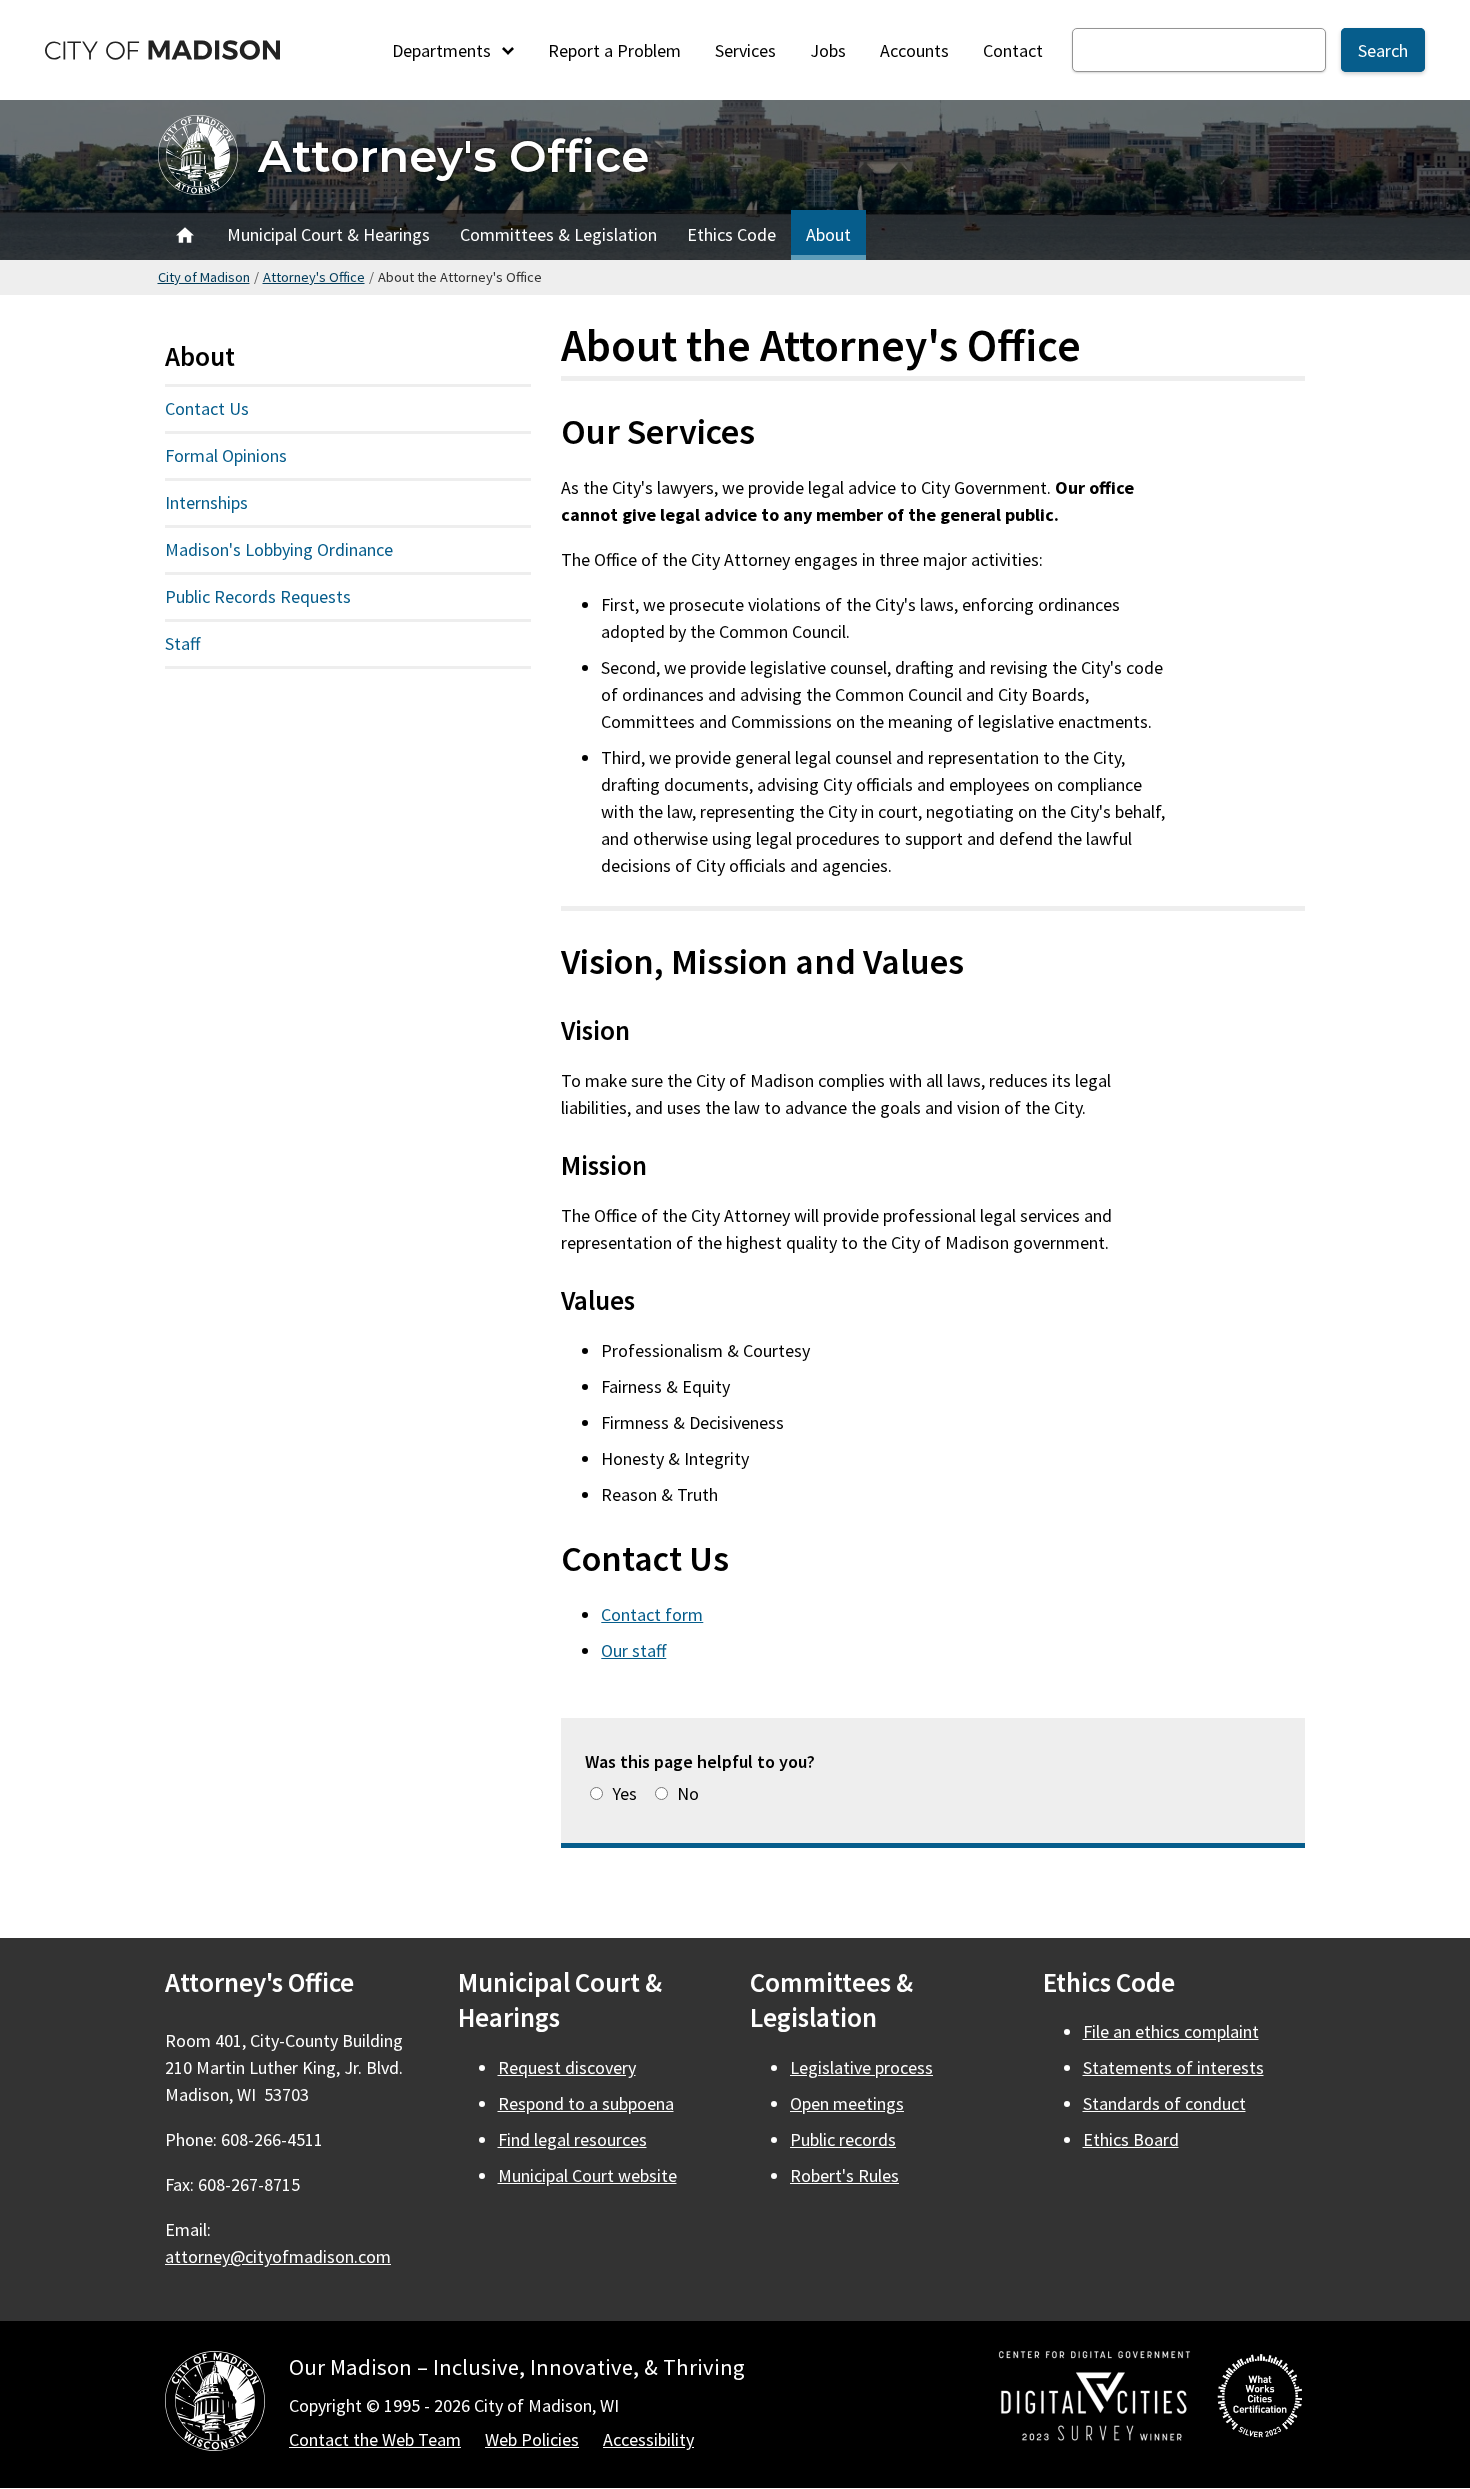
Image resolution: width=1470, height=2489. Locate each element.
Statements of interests (1173, 2067)
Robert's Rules (844, 2175)
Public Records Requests (258, 596)
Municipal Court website (587, 2175)
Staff (182, 643)
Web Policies (532, 2439)
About (828, 234)
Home (185, 235)
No (688, 1793)
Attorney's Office (453, 155)
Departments (443, 50)
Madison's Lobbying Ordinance (279, 549)
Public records (843, 2139)
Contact (1013, 50)
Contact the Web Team (375, 2439)
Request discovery (567, 2067)
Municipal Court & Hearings (328, 234)
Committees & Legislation (558, 234)
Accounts (914, 50)
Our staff (633, 1650)
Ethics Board (1131, 2139)
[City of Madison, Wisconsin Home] (215, 2404)
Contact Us (207, 408)
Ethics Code (731, 234)
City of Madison (204, 277)
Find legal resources (572, 2139)
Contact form (652, 1614)
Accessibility (648, 2439)
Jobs (828, 50)
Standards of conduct (1164, 2103)
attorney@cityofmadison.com (278, 2256)
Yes (624, 1793)
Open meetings (847, 2103)
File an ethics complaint (1171, 2031)
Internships (206, 502)
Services (745, 50)
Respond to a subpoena (586, 2103)
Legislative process (861, 2067)
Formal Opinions (226, 455)
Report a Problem (614, 50)
